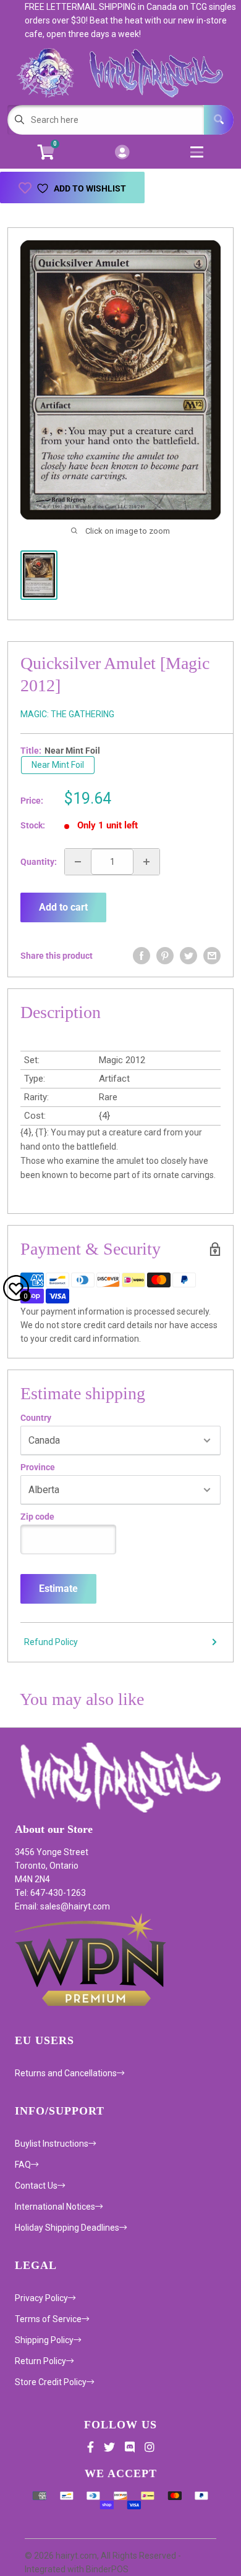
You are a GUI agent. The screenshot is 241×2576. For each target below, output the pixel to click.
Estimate (58, 1589)
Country (36, 1418)
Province (38, 1467)
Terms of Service (48, 2319)
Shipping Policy (44, 2340)
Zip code (37, 1517)
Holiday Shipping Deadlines (67, 2228)
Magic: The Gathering (67, 714)
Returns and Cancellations (66, 2073)
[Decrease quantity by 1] (78, 862)
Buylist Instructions (52, 2144)
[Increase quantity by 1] (146, 862)
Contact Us (36, 2186)
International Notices (55, 2207)
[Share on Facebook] (142, 956)
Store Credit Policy (51, 2382)
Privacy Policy (41, 2298)
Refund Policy (51, 1642)
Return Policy (40, 2361)
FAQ (23, 2165)
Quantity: (39, 862)
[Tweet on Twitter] (188, 956)
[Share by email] (212, 956)
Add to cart (63, 907)
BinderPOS (107, 2569)
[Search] (219, 120)
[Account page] (122, 153)
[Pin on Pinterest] (165, 956)
